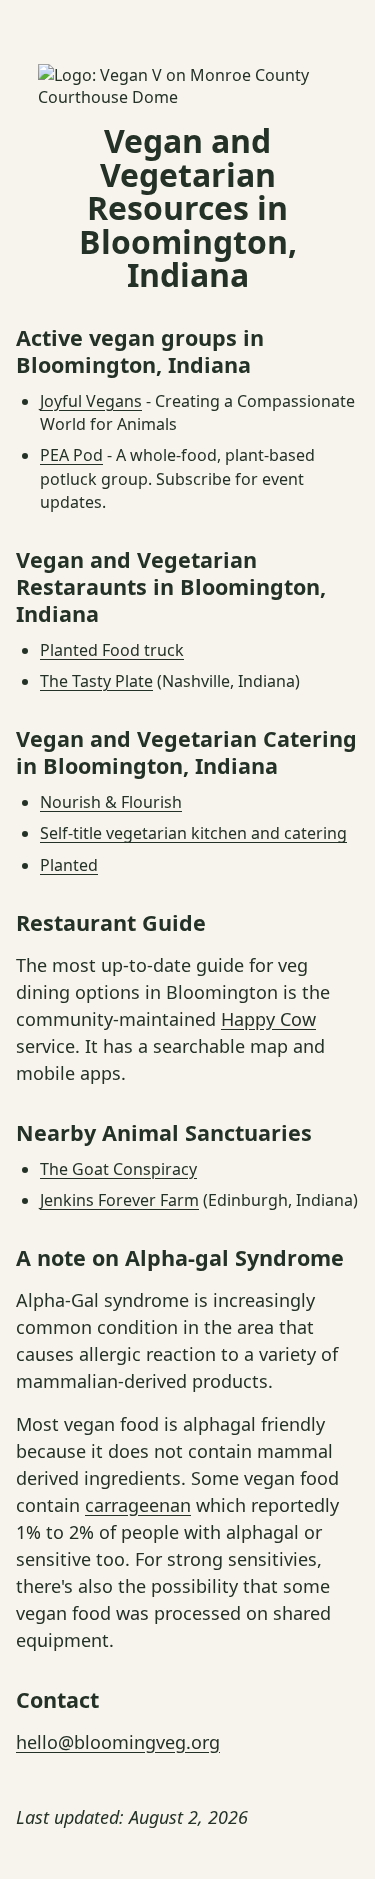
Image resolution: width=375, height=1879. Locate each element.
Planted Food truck (112, 650)
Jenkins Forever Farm (119, 1200)
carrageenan (138, 1505)
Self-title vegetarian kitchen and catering (193, 833)
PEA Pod (71, 455)
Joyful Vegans (91, 401)
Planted (69, 865)
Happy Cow (268, 1019)
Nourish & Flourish (111, 802)
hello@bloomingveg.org (118, 1742)
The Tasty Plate (96, 681)
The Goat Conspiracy (118, 1169)
